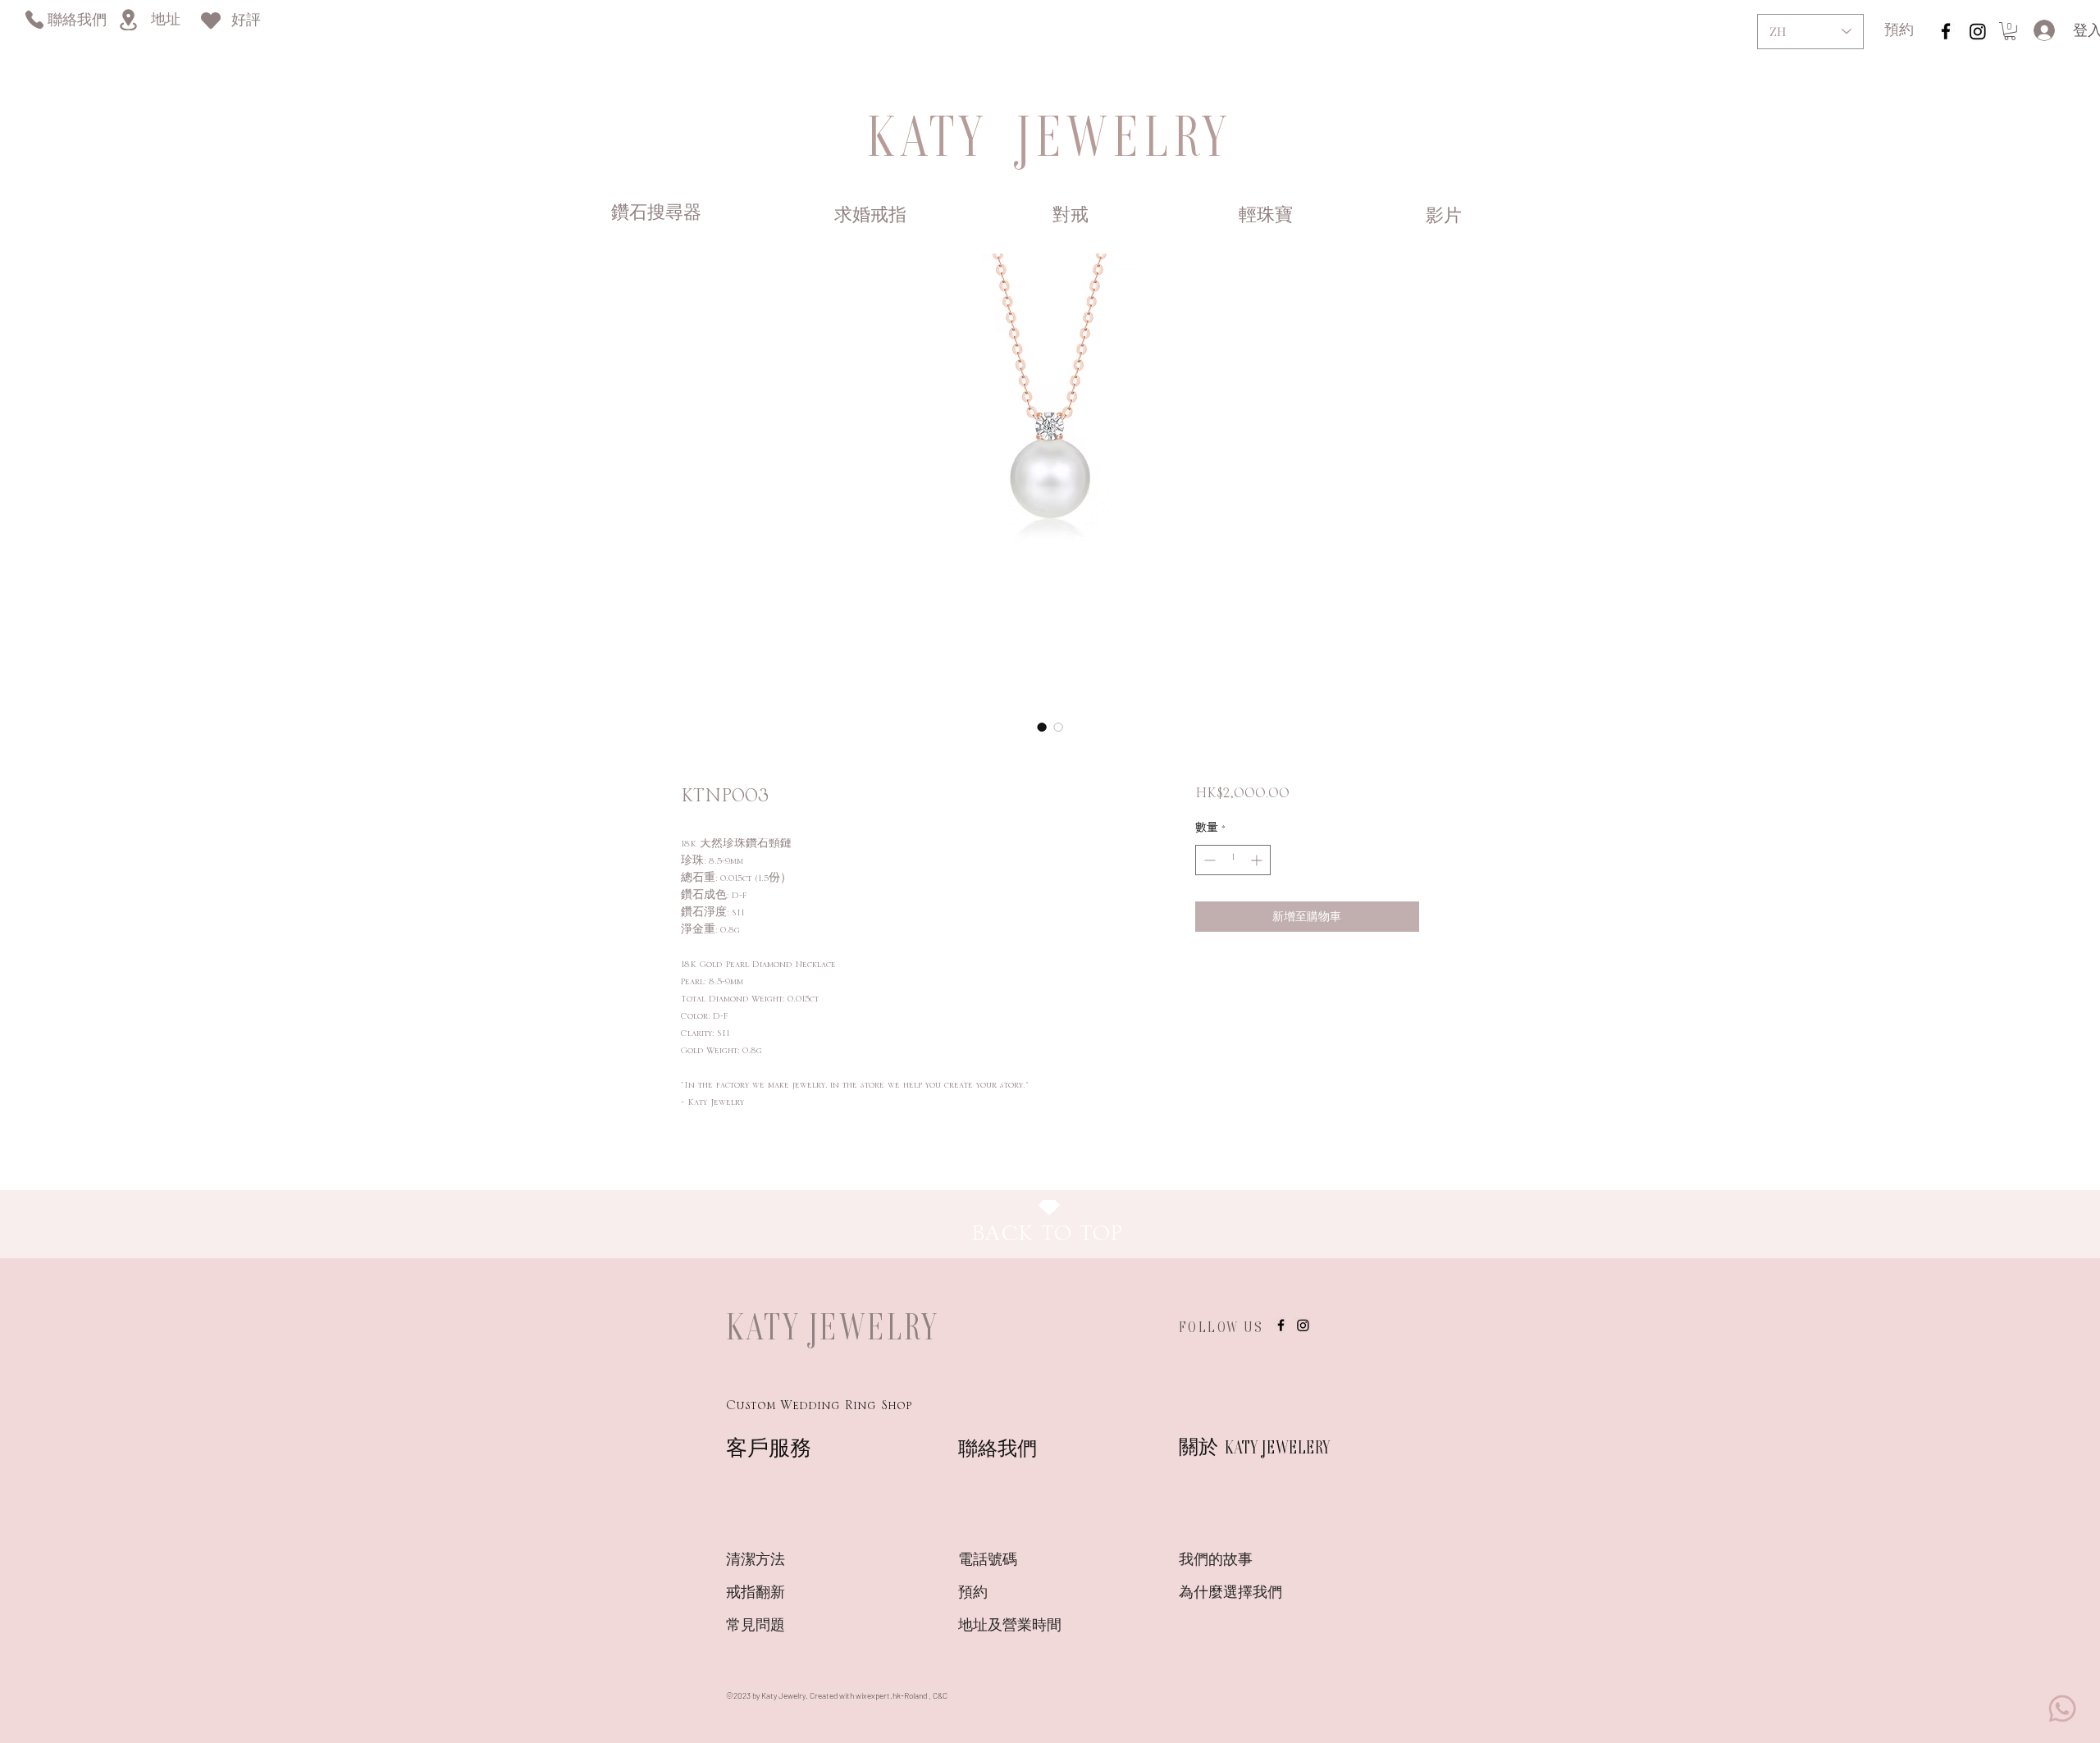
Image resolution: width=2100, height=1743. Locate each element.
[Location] (128, 20)
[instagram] (1946, 31)
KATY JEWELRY (833, 1326)
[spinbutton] (1233, 860)
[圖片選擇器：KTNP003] (1042, 727)
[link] (2010, 31)
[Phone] (34, 19)
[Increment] (1258, 860)
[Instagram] (1978, 31)
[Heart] (211, 20)
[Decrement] (1208, 860)
